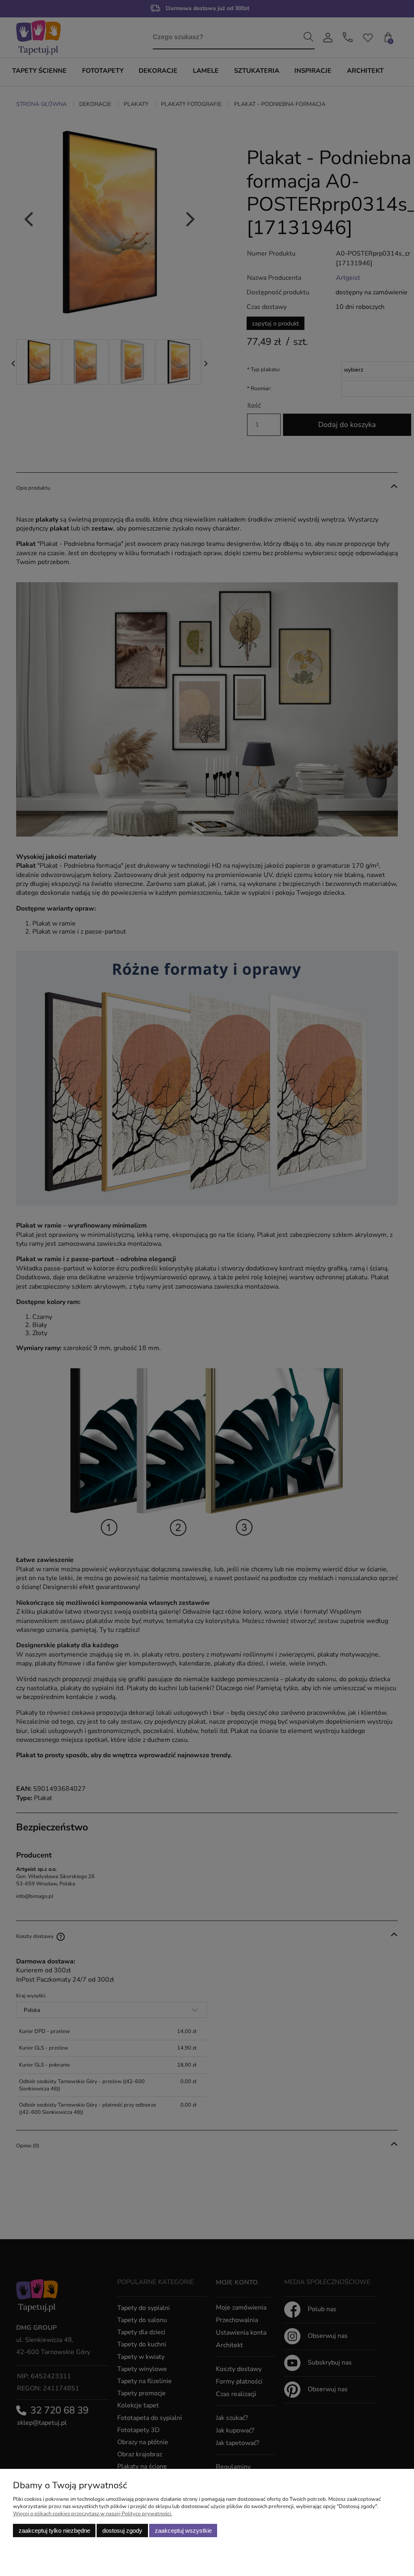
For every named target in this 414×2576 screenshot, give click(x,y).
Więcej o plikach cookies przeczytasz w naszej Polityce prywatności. (93, 2514)
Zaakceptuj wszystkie (183, 2531)
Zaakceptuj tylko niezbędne (54, 2531)
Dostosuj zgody (122, 2531)
